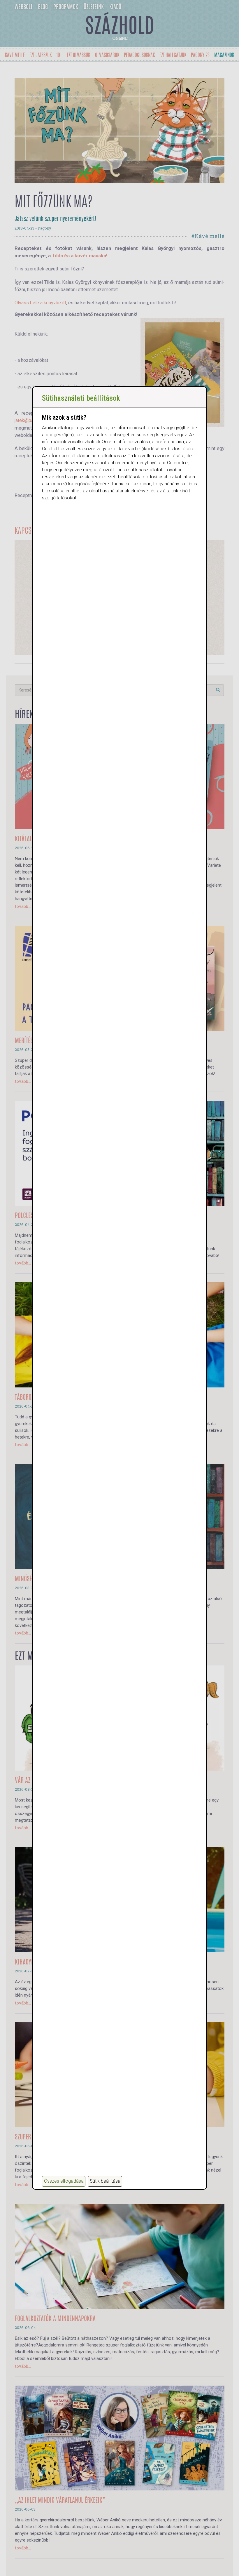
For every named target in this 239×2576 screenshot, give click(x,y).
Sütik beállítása (105, 2181)
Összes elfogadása (64, 2181)
